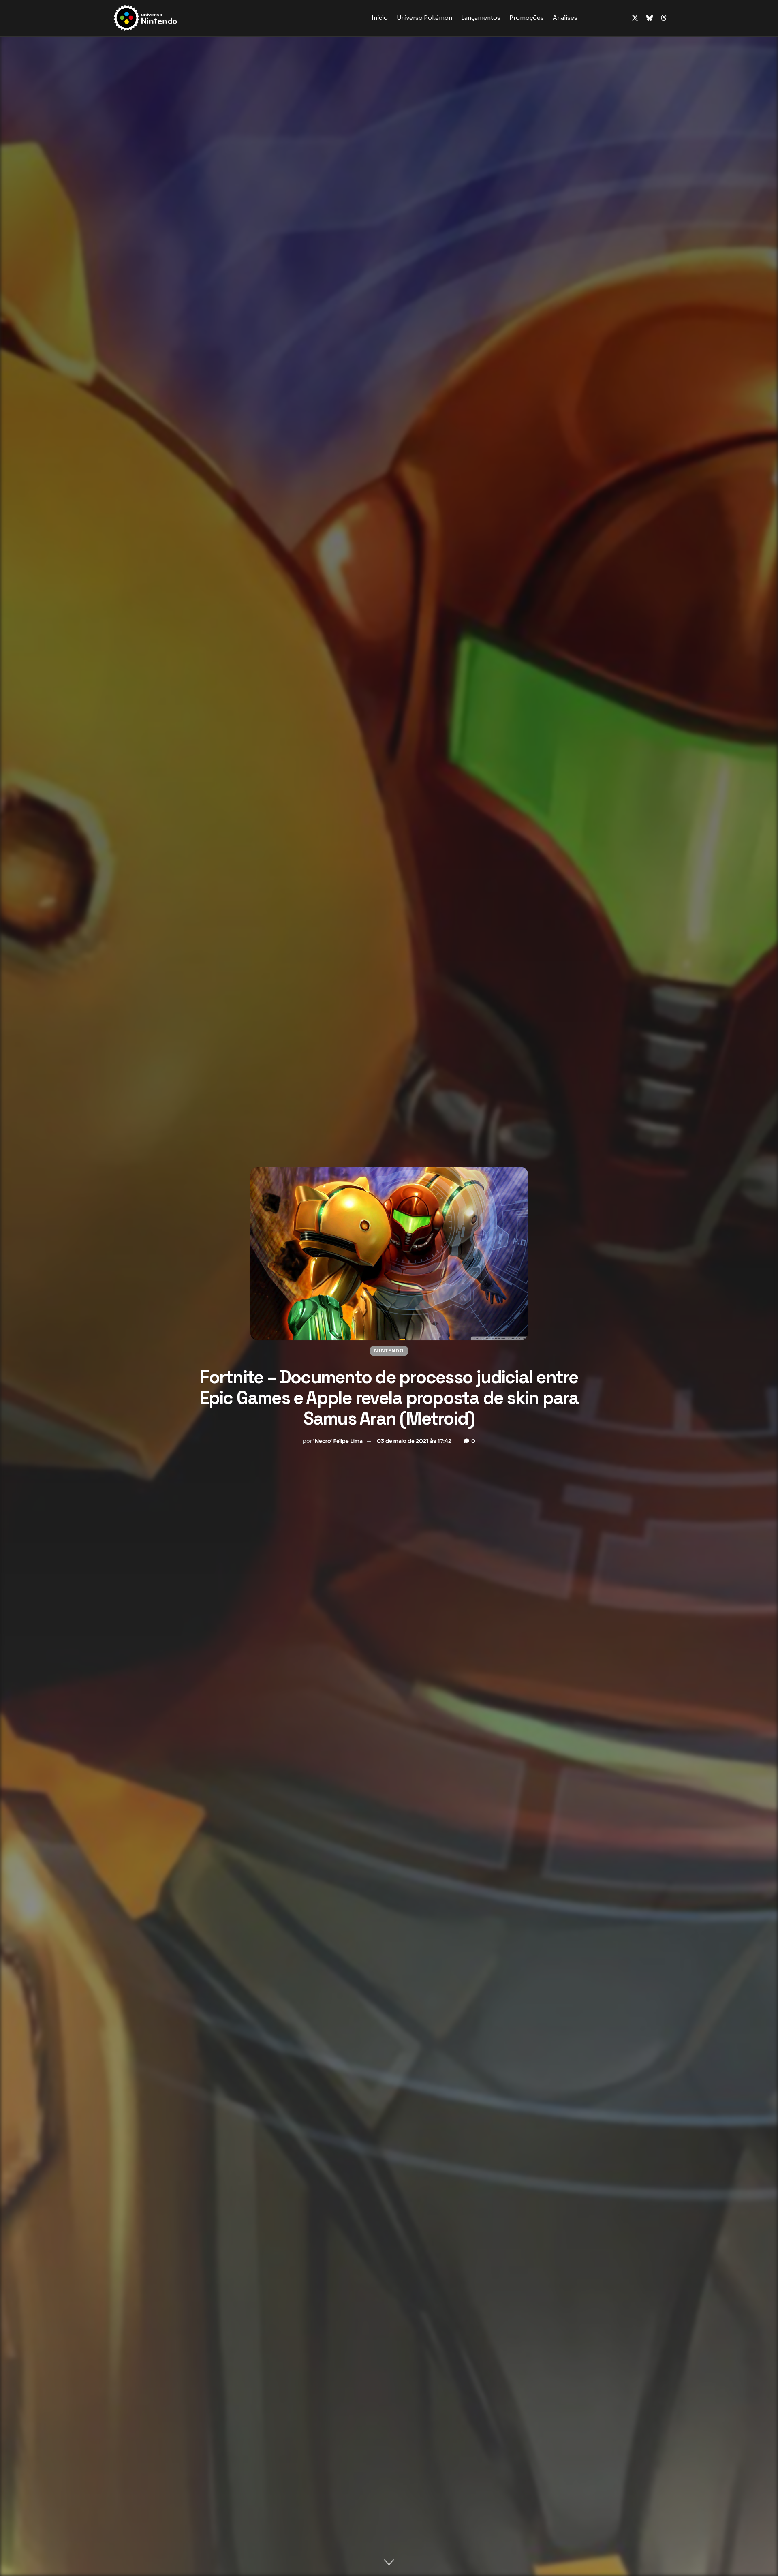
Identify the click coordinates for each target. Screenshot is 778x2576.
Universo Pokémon (424, 18)
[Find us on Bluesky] (650, 18)
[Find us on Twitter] (635, 18)
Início (380, 18)
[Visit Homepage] (171, 18)
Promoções (527, 18)
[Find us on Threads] (664, 18)
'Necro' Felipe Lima (338, 1441)
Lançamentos (481, 18)
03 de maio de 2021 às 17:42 (414, 1441)
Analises (565, 18)
